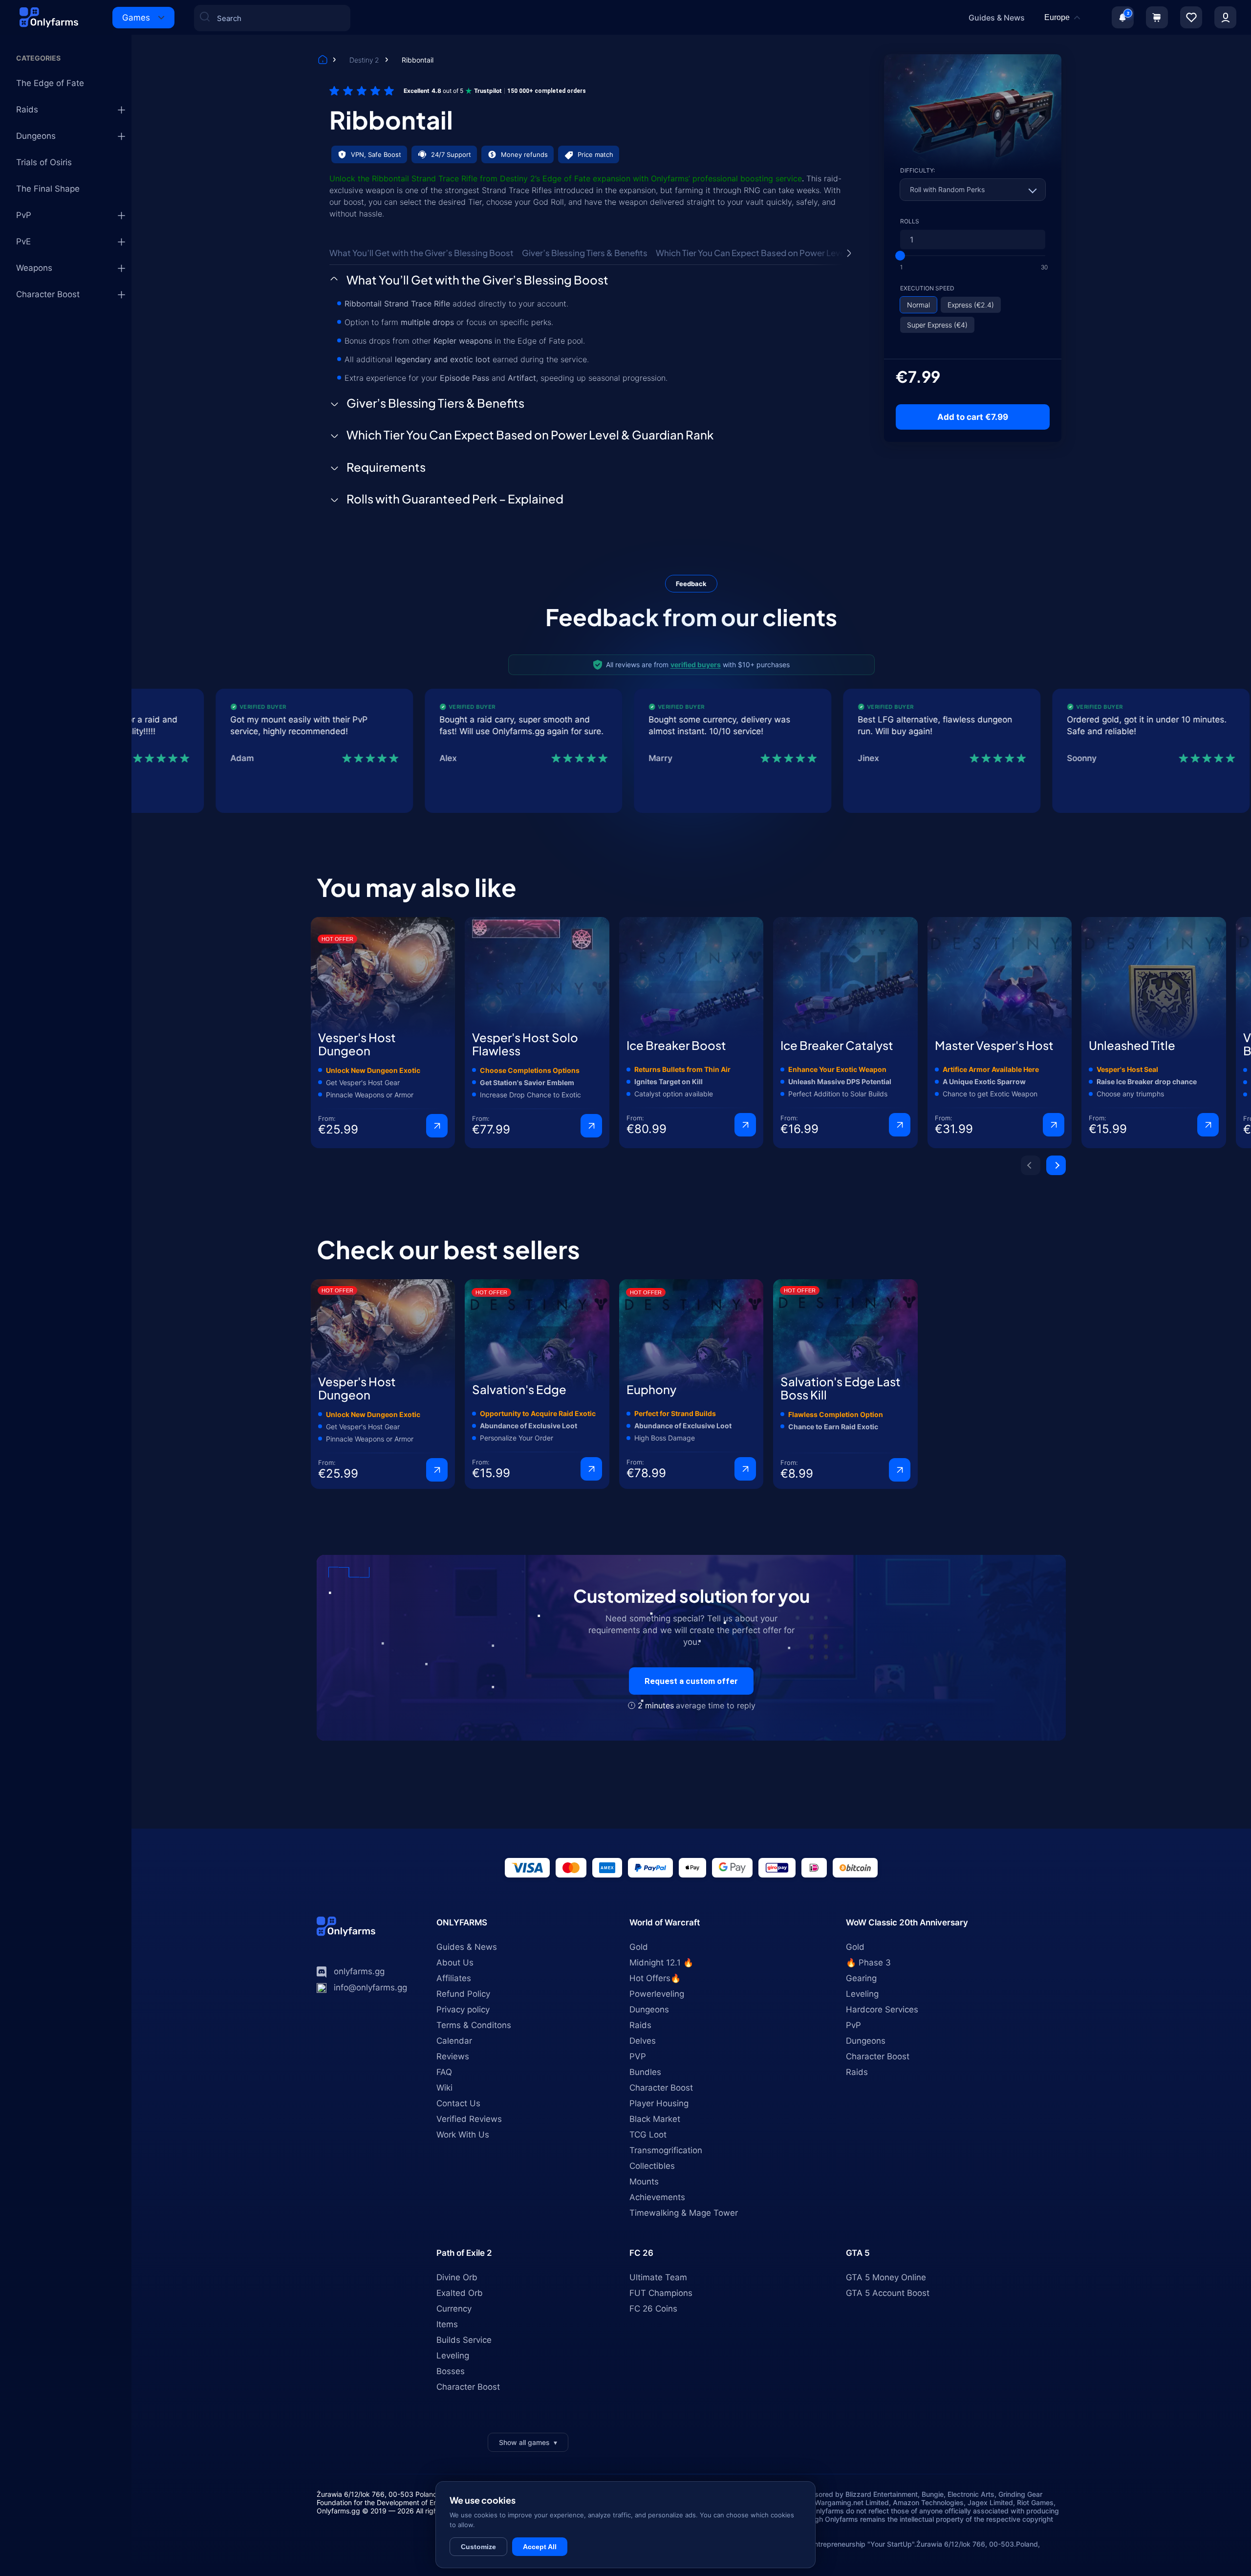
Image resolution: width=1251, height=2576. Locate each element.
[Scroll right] (849, 253)
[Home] (323, 61)
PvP (24, 215)
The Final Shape (48, 189)
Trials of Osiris (44, 162)
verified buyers (696, 665)
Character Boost (48, 294)
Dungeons (36, 136)
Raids (27, 109)
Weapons (34, 268)
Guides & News (997, 18)
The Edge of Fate (50, 83)
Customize (478, 2547)
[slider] (900, 256)
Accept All (540, 2547)
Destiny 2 (365, 60)
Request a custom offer (691, 1681)
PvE (23, 241)
